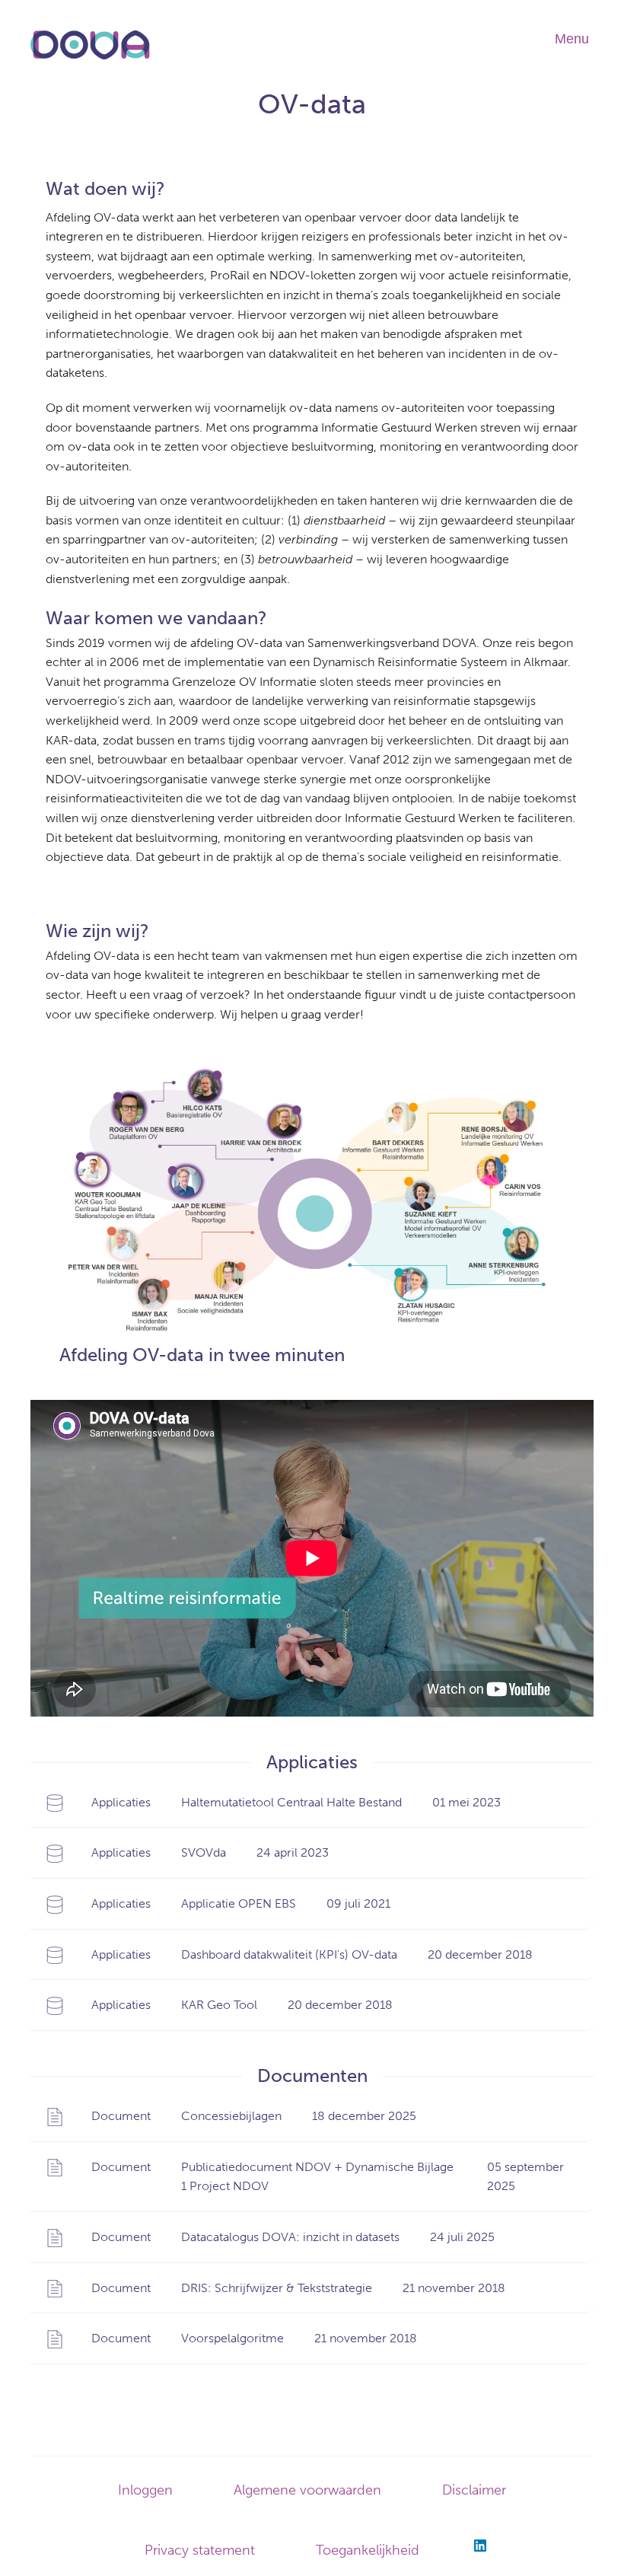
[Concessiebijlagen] (312, 2116)
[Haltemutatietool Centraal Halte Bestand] (312, 1803)
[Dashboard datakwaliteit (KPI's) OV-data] (312, 1955)
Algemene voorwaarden (307, 2490)
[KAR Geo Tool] (312, 2005)
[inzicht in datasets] (312, 2237)
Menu (572, 39)
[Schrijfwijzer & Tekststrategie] (312, 2288)
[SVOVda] (312, 1853)
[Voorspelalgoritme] (312, 2338)
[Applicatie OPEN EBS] (312, 1904)
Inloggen (145, 2490)
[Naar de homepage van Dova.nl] (90, 57)
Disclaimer (474, 2490)
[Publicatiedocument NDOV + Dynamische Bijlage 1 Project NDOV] (312, 2177)
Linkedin (480, 2546)
